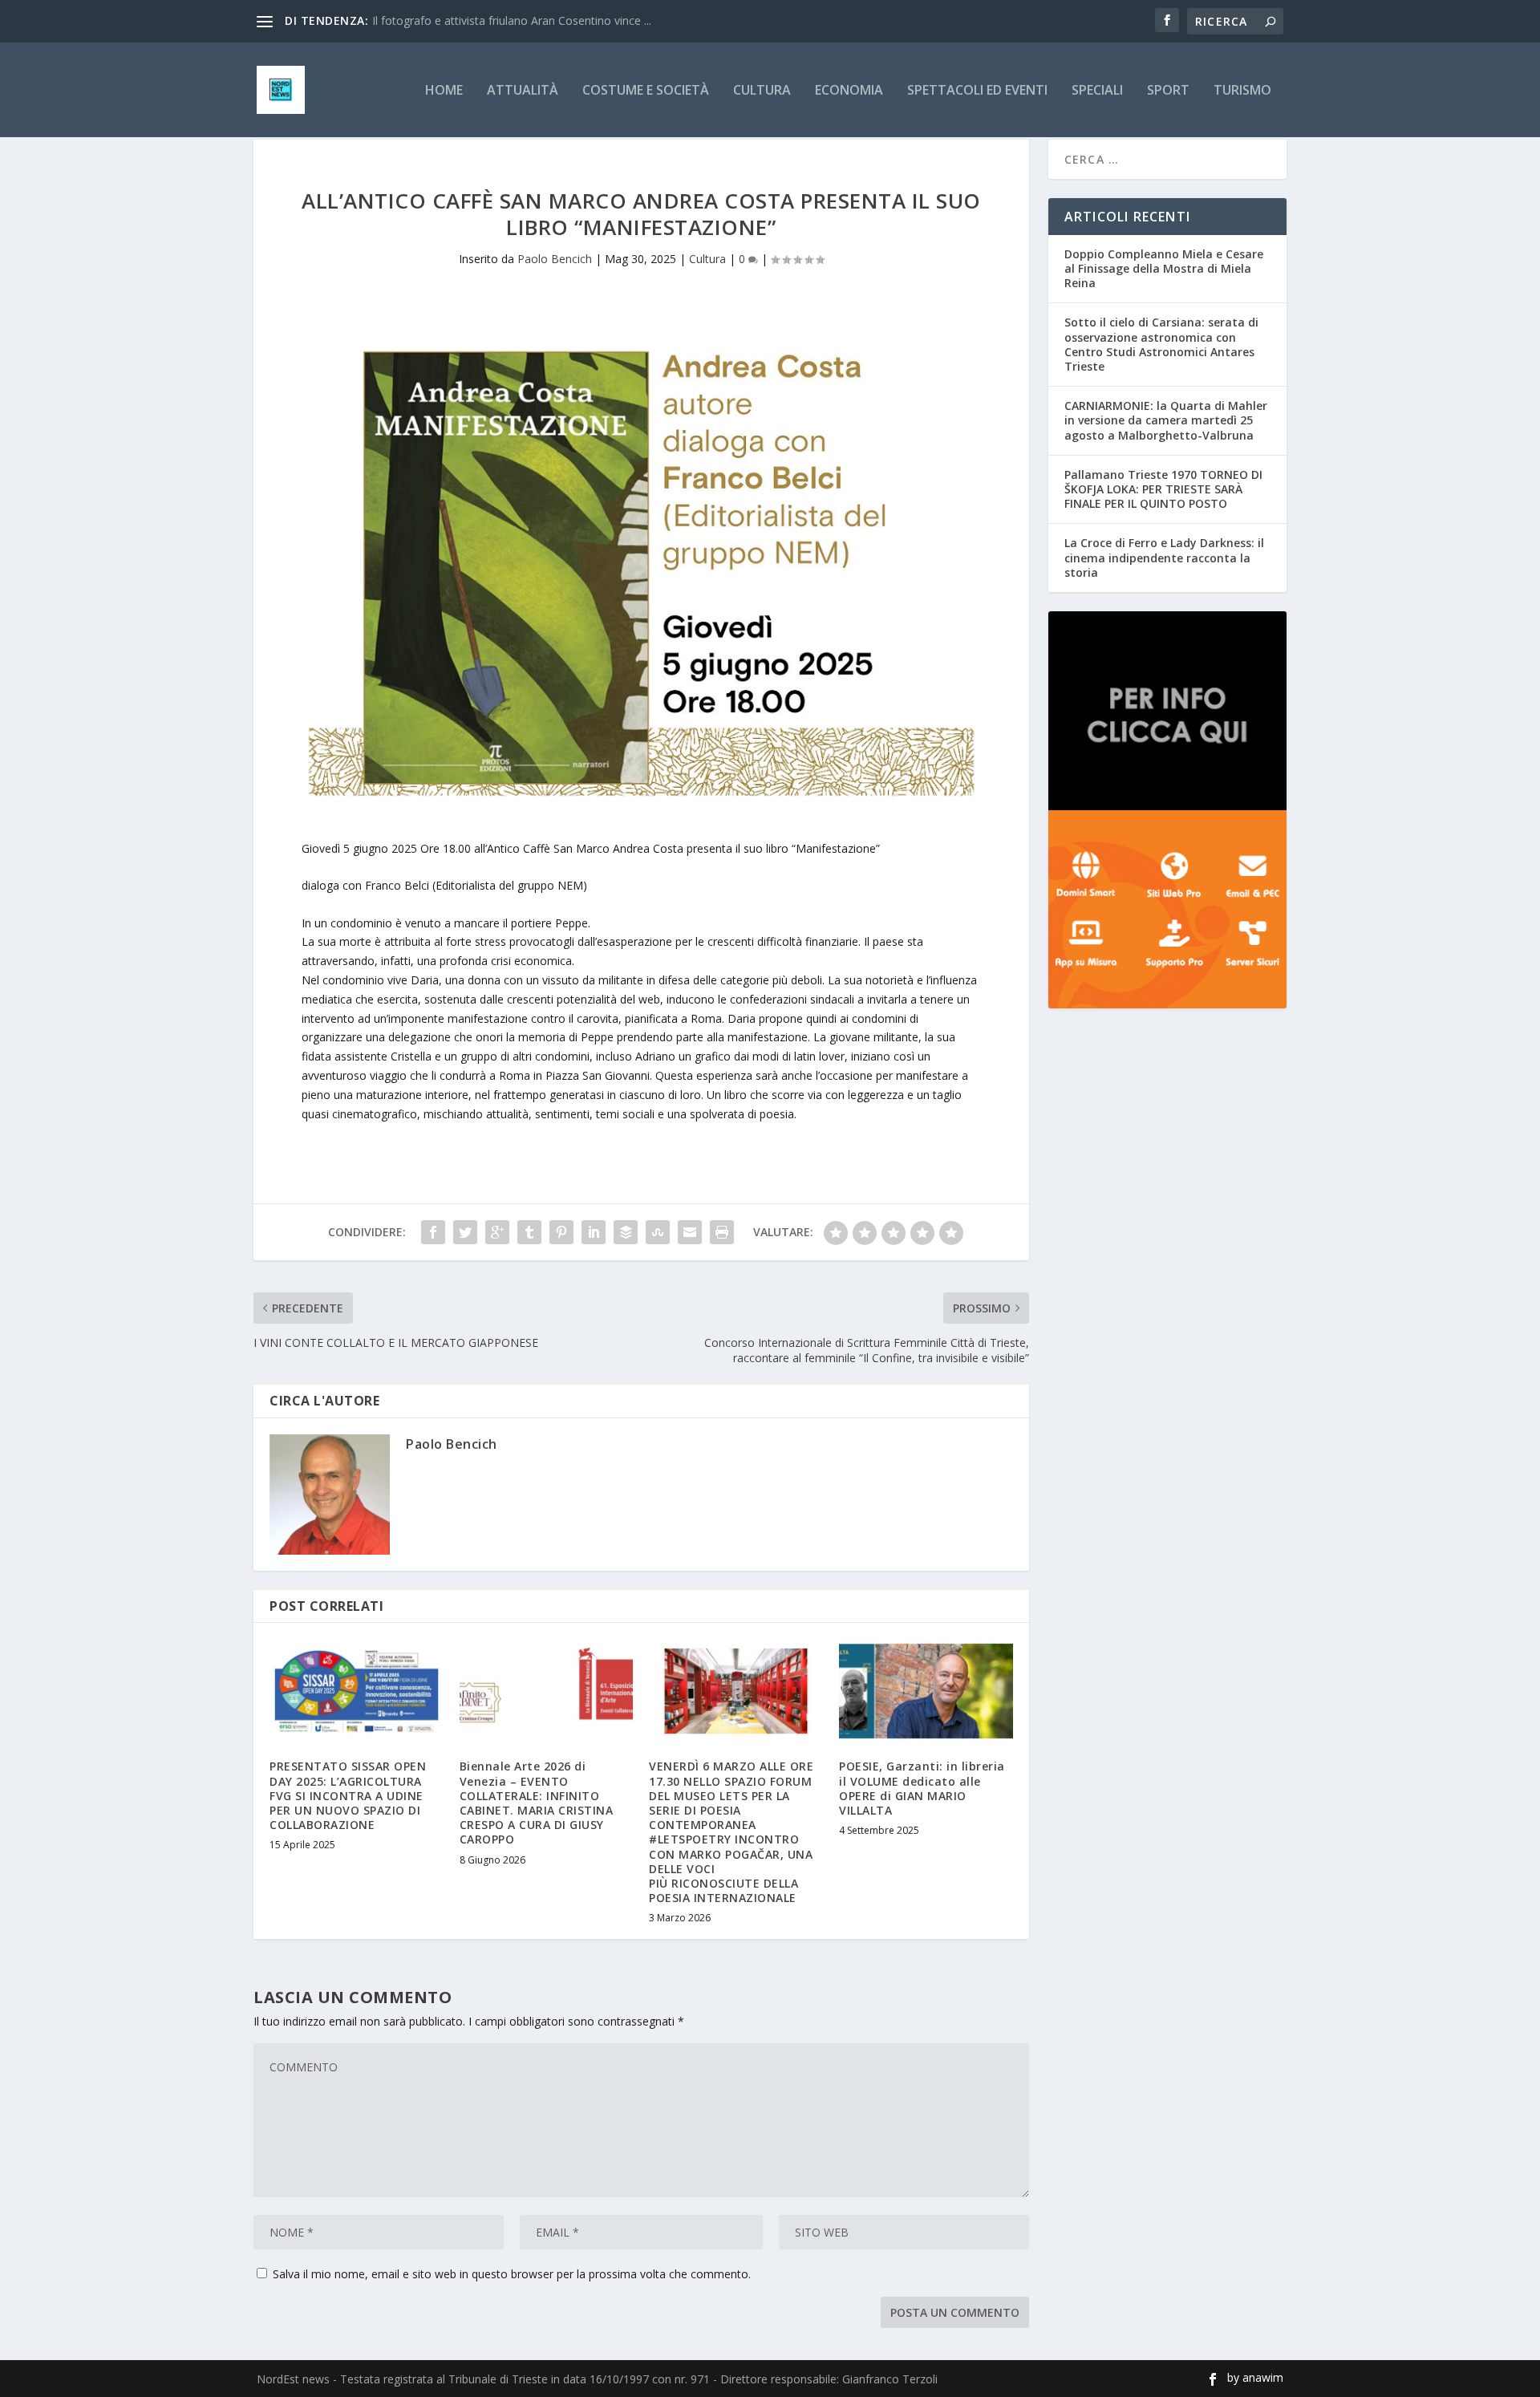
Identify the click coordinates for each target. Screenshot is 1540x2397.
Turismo (1242, 91)
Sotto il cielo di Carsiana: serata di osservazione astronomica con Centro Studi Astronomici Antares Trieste (1161, 344)
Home (444, 91)
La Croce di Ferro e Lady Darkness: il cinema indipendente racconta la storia (1164, 557)
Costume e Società (646, 91)
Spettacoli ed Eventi (977, 91)
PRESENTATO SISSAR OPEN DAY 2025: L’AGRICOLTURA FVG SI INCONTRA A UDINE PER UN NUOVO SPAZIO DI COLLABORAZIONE (348, 1795)
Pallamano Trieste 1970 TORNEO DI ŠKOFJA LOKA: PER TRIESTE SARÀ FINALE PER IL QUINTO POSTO (1163, 489)
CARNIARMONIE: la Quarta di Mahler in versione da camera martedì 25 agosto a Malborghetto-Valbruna (1166, 420)
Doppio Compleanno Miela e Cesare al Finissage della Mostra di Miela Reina (1164, 268)
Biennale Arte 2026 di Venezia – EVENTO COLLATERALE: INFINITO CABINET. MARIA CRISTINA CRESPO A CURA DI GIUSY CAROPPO (537, 1803)
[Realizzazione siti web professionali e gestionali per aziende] (1167, 910)
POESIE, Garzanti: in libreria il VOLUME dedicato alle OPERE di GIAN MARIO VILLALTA (922, 1788)
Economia (849, 91)
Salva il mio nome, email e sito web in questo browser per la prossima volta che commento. (512, 2274)
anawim (1263, 2377)
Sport (1168, 91)
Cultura (762, 91)
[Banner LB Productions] (1167, 711)
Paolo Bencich (555, 259)
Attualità (523, 91)
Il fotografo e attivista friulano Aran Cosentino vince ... (512, 20)
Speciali (1097, 91)
